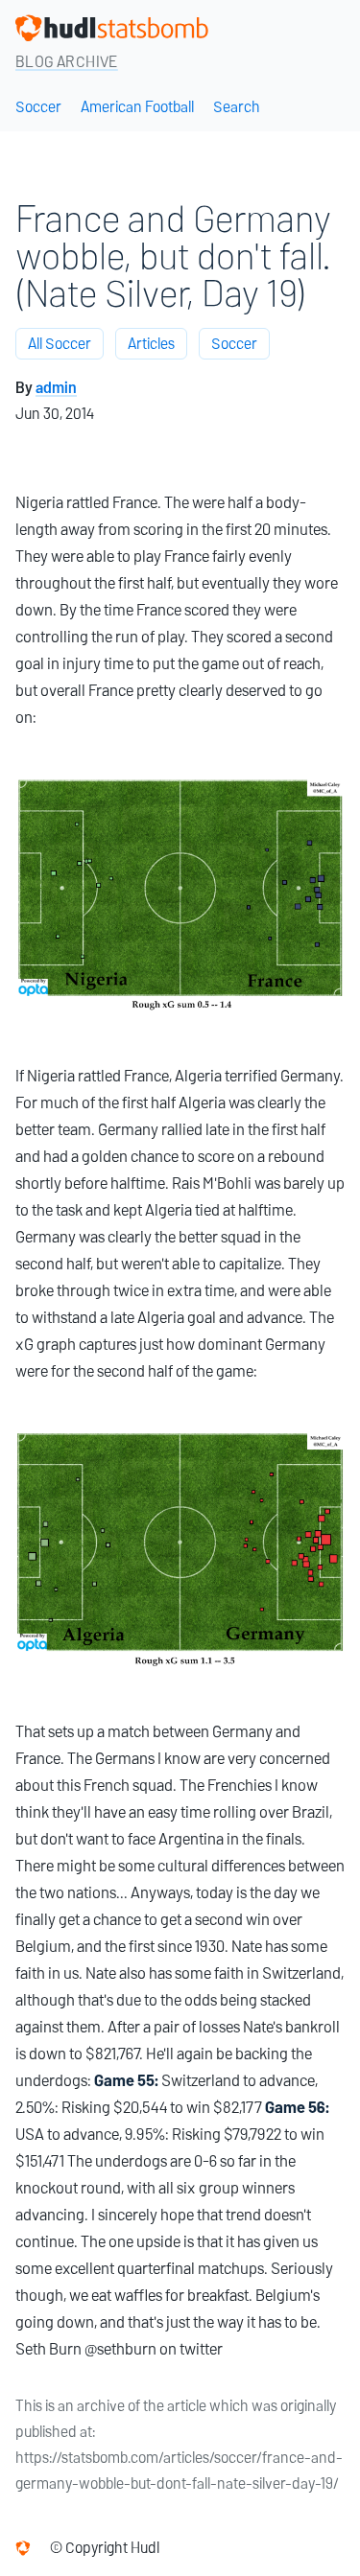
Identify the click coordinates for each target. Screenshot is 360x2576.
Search (237, 107)
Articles (151, 344)
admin (56, 388)
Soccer (38, 107)
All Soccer (60, 344)
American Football (137, 107)
